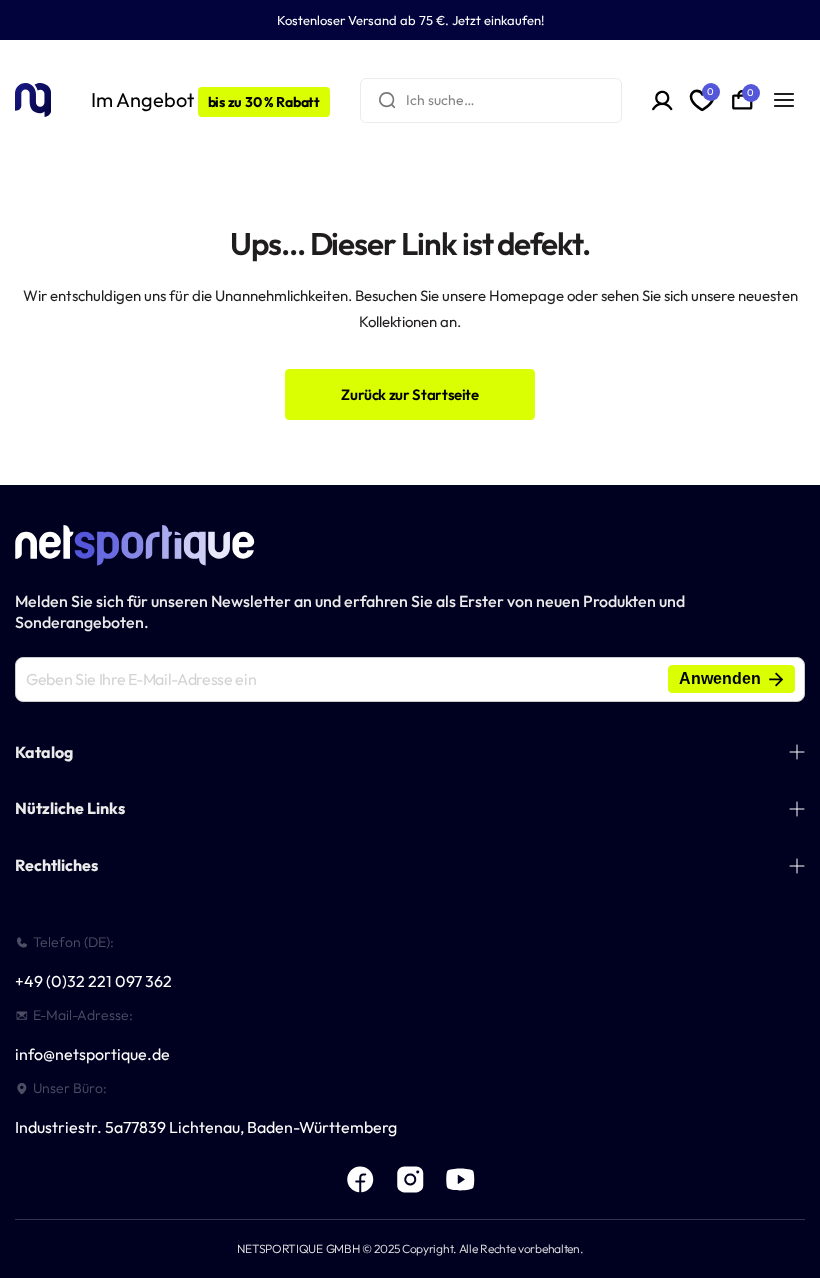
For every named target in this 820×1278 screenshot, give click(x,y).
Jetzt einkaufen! (498, 20)
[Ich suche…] (387, 100)
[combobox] (491, 100)
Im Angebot (205, 99)
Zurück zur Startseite (409, 394)
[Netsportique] (33, 99)
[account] (662, 100)
